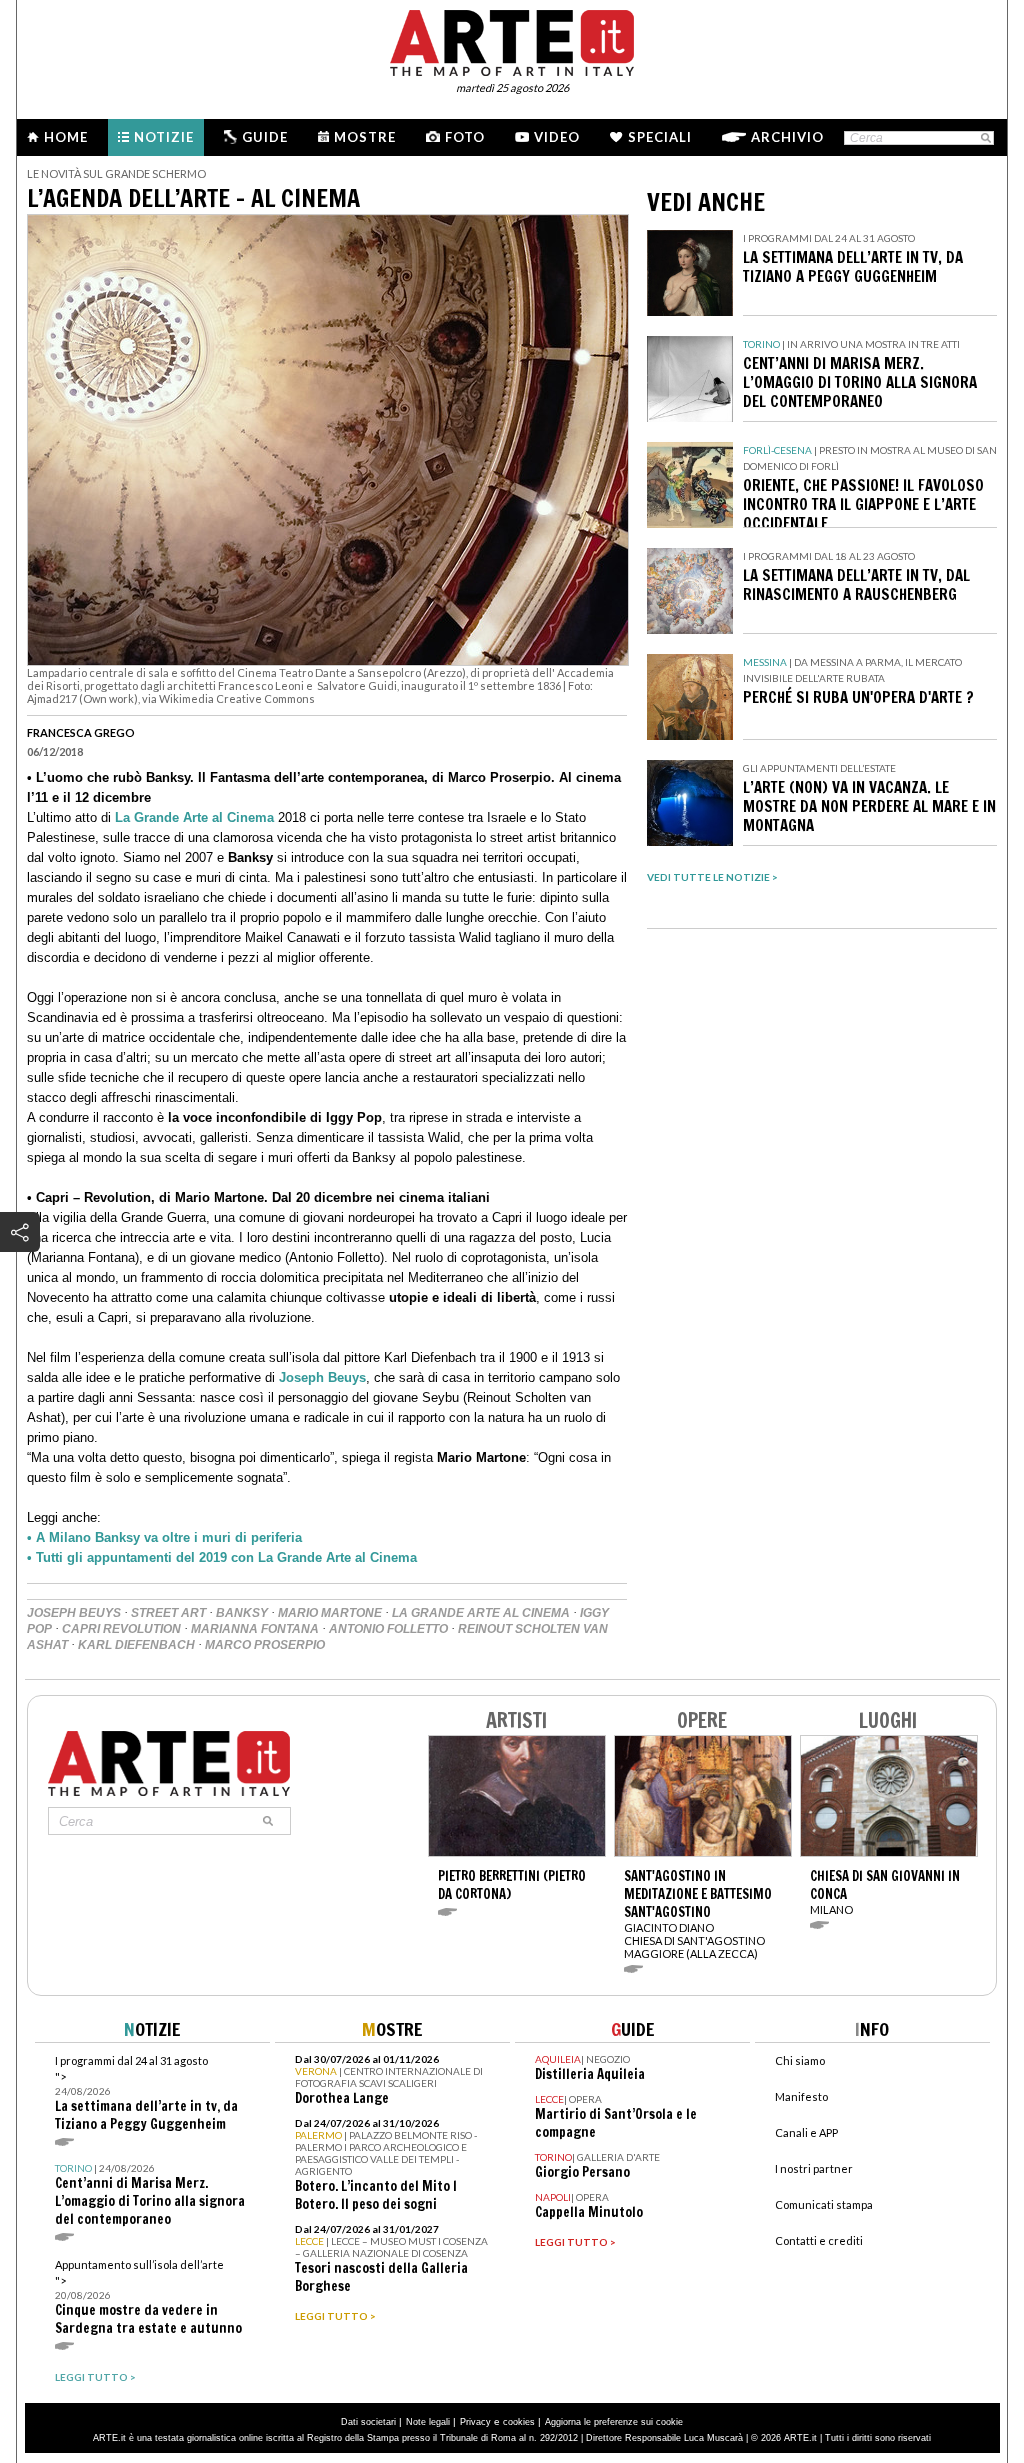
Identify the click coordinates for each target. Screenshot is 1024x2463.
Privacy (475, 2422)
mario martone (330, 1613)
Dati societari (368, 2422)
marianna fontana (255, 1629)
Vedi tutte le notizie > (712, 877)
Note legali (428, 2422)
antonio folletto (388, 1629)
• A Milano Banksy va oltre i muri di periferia (164, 1537)
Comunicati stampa (824, 2204)
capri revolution (121, 1629)
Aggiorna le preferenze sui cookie (614, 2422)
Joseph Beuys (322, 1377)
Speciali (660, 137)
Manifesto (801, 2096)
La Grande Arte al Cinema (194, 817)
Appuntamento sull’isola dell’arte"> (148, 2297)
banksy (242, 1613)
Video (557, 137)
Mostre (365, 137)
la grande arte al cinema (481, 1613)
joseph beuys (74, 1613)
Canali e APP (806, 2132)
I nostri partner (814, 2168)
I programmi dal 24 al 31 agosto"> (146, 2093)
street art (168, 1613)
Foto (465, 137)
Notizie (164, 137)
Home (66, 137)
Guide (265, 137)
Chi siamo (800, 2060)
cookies (519, 2422)
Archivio (787, 137)
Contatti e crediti (819, 2240)
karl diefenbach (136, 1645)
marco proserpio (265, 1645)
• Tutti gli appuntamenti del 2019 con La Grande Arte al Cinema (222, 1557)
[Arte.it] (512, 40)
